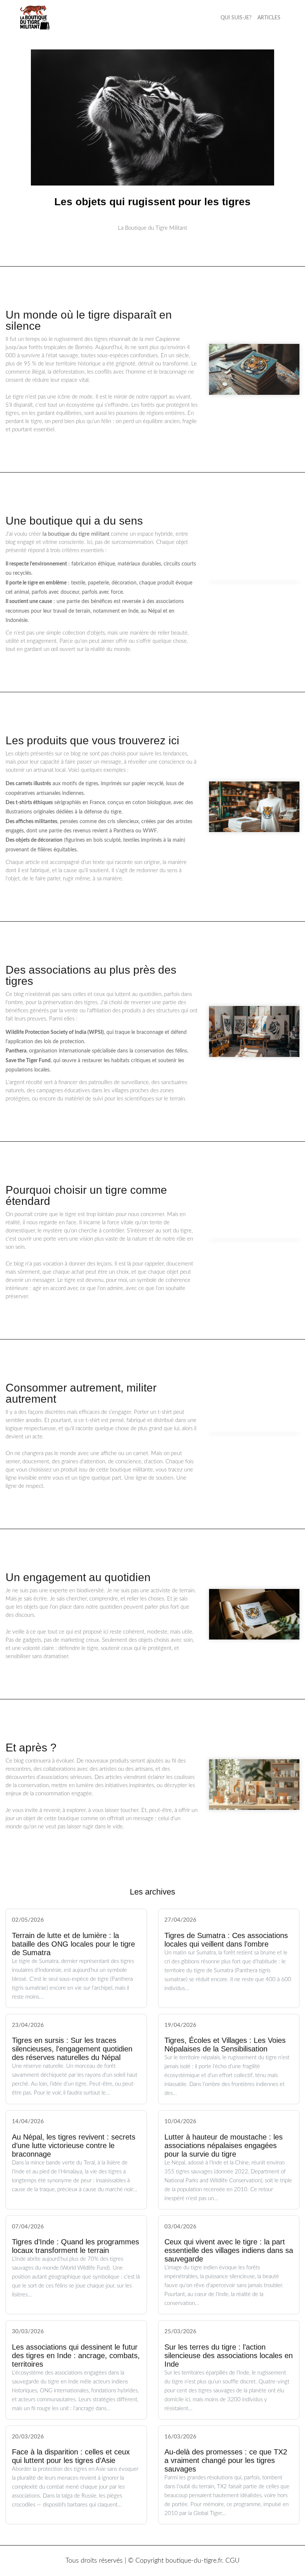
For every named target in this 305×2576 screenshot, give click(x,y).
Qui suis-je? (236, 18)
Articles (269, 18)
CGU (232, 2561)
